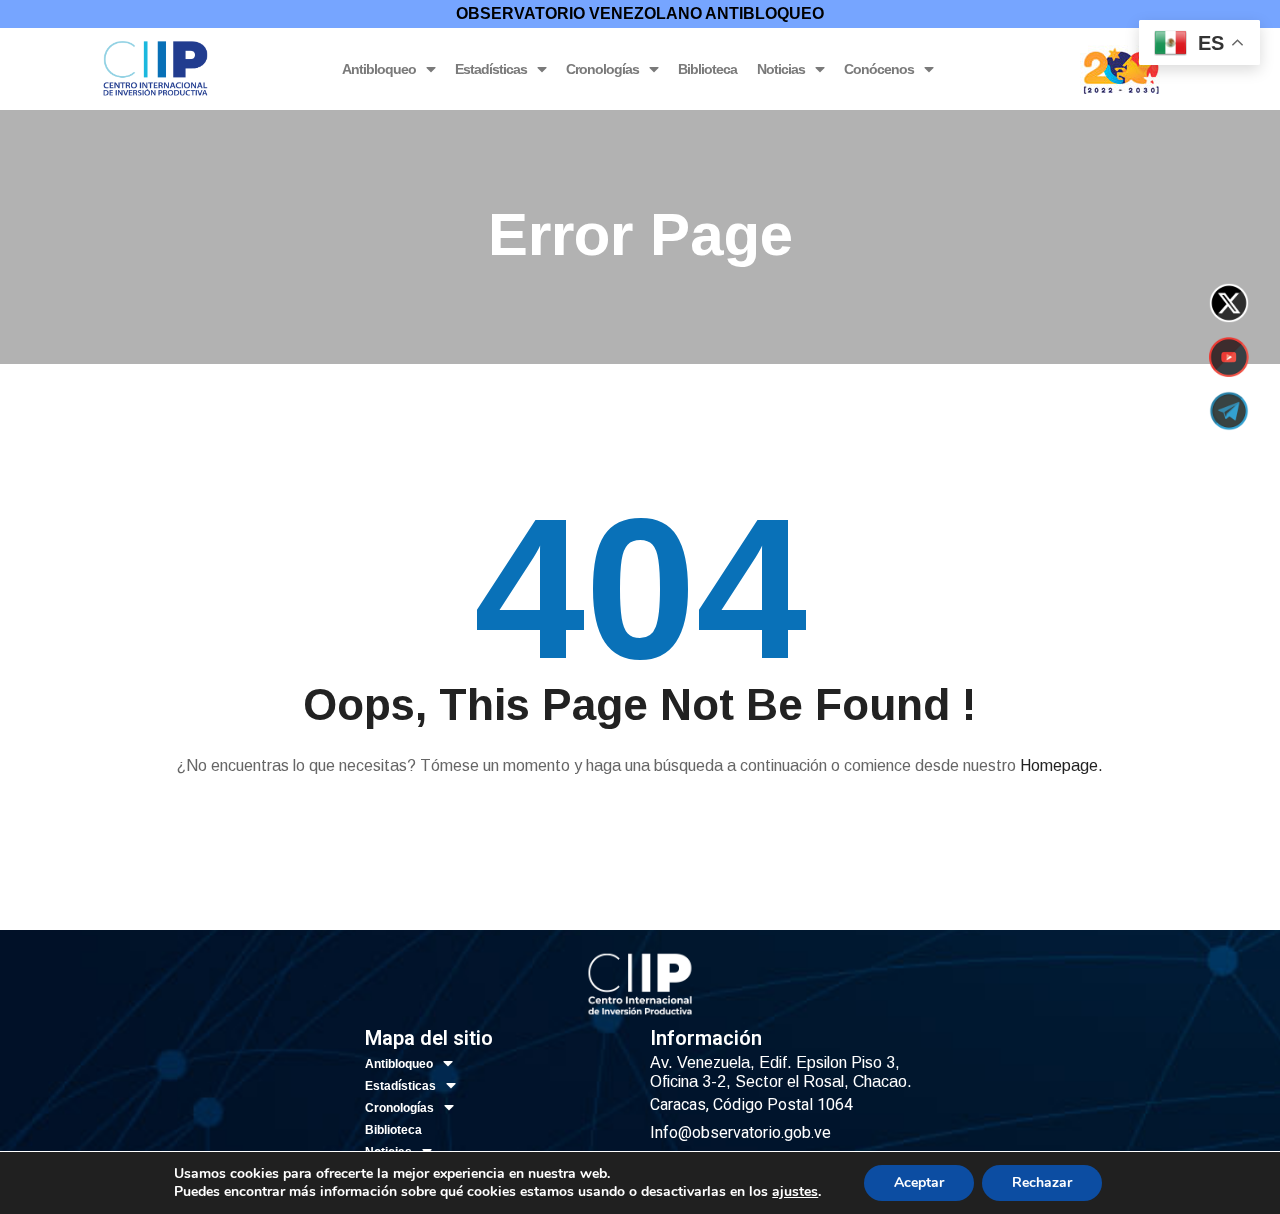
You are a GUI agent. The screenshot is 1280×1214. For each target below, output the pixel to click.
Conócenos (879, 69)
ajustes (795, 1192)
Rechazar (1042, 1182)
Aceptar (919, 1182)
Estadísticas (491, 69)
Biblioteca (707, 69)
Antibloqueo (379, 69)
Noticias (781, 69)
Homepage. (1061, 765)
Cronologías (602, 69)
